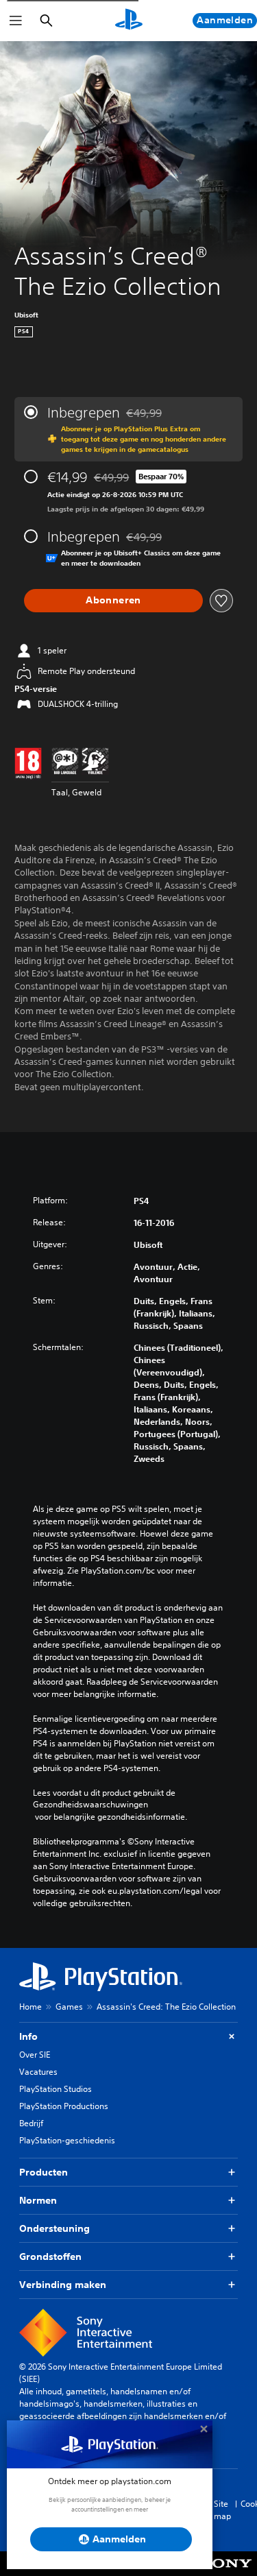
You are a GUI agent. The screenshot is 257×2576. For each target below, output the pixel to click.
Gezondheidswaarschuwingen (90, 1805)
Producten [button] (44, 2172)
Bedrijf (31, 2123)
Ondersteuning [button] (54, 2228)
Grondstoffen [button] (50, 2256)
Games (69, 2007)
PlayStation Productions (64, 2106)
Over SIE (35, 2055)
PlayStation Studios (56, 2089)
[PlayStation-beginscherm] (129, 21)
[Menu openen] (16, 21)
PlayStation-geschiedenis (67, 2140)
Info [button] (28, 2036)
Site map (222, 2510)
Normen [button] (38, 2200)
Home (30, 2007)
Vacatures (38, 2072)
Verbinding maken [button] (63, 2285)
